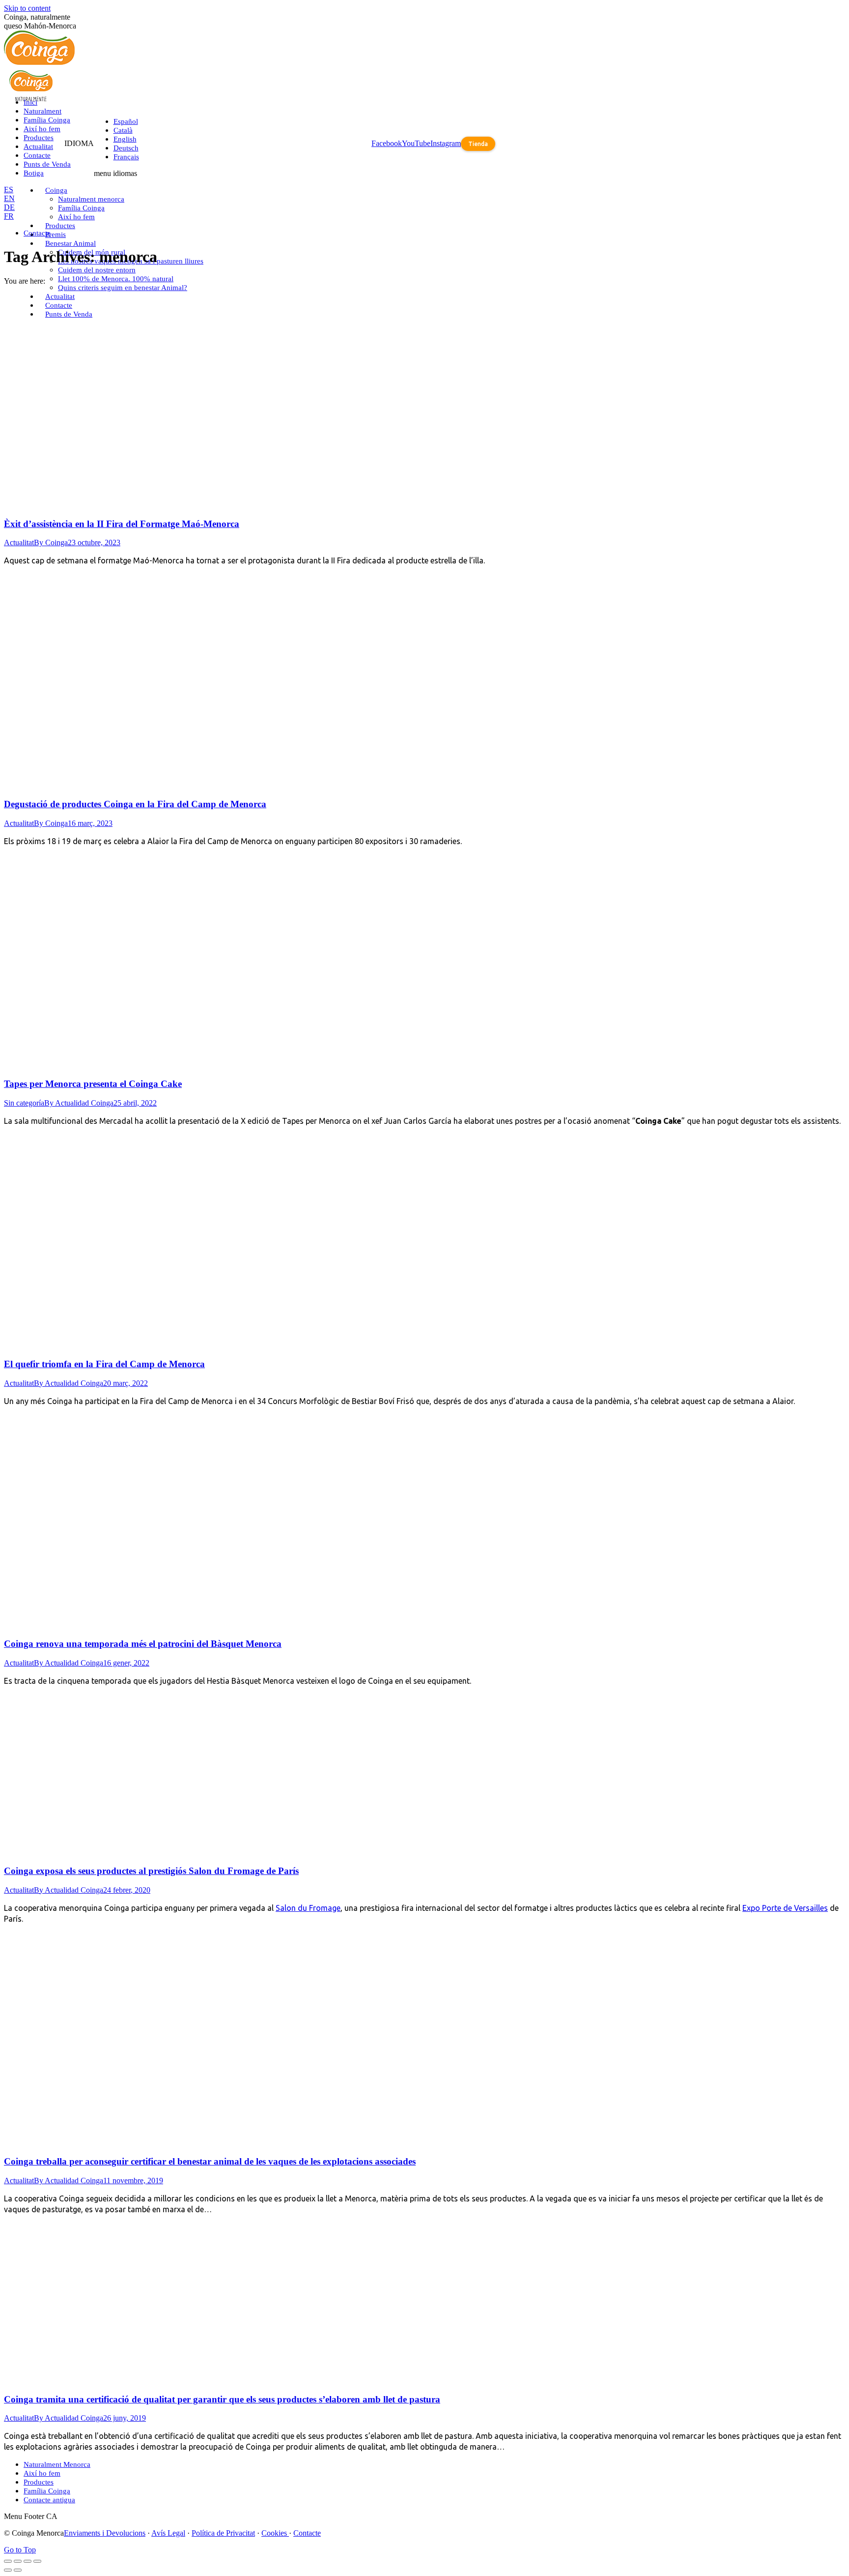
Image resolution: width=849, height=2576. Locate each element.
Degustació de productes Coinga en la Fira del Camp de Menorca (135, 804)
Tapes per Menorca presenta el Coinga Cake (93, 1084)
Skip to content (27, 8)
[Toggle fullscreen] (28, 2561)
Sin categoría (24, 1103)
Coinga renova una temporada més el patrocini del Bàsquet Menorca (143, 1644)
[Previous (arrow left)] (8, 2570)
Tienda (478, 144)
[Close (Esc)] (8, 2561)
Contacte (307, 2533)
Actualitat (19, 542)
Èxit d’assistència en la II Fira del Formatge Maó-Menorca (122, 524)
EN (9, 198)
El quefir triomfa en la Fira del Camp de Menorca (104, 1364)
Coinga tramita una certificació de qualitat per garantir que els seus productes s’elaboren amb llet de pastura (222, 2399)
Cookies (275, 2533)
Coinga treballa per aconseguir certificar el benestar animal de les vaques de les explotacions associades (210, 2161)
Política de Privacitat (223, 2533)
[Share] (18, 2561)
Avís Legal (168, 2533)
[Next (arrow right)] (18, 2570)
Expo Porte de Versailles (785, 1908)
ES (9, 190)
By (51, 542)
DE (9, 207)
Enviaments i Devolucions (105, 2533)
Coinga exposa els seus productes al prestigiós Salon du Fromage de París (151, 1871)
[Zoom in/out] (37, 2561)
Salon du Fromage (308, 1908)
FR (9, 216)
